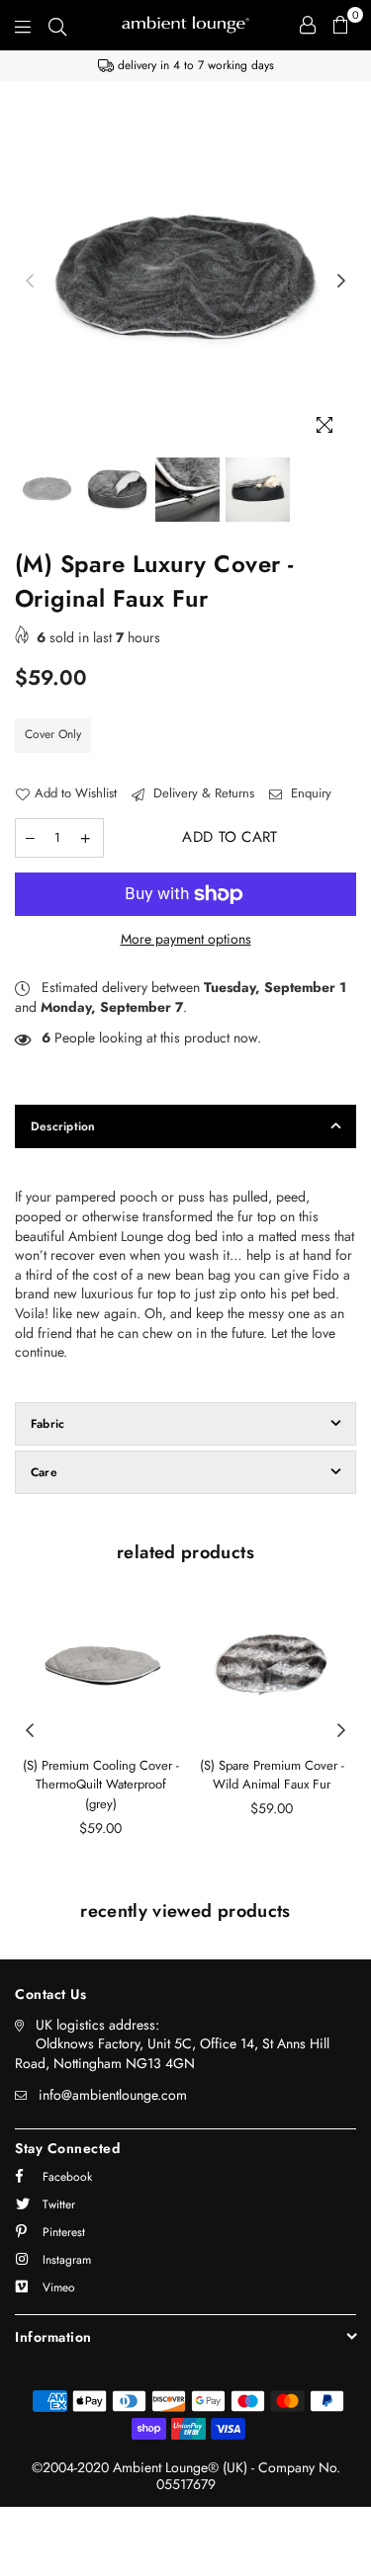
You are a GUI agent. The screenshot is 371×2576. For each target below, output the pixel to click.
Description (63, 1126)
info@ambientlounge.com (113, 2095)
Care (44, 1472)
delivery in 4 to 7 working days (194, 65)
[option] (185, 66)
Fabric (47, 1424)
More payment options (186, 939)
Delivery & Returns (202, 793)
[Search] (57, 25)
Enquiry (309, 793)
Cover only (53, 734)
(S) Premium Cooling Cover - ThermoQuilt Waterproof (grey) (101, 1785)
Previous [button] (30, 282)
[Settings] (308, 25)
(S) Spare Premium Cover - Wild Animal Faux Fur (272, 1775)
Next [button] (341, 282)
